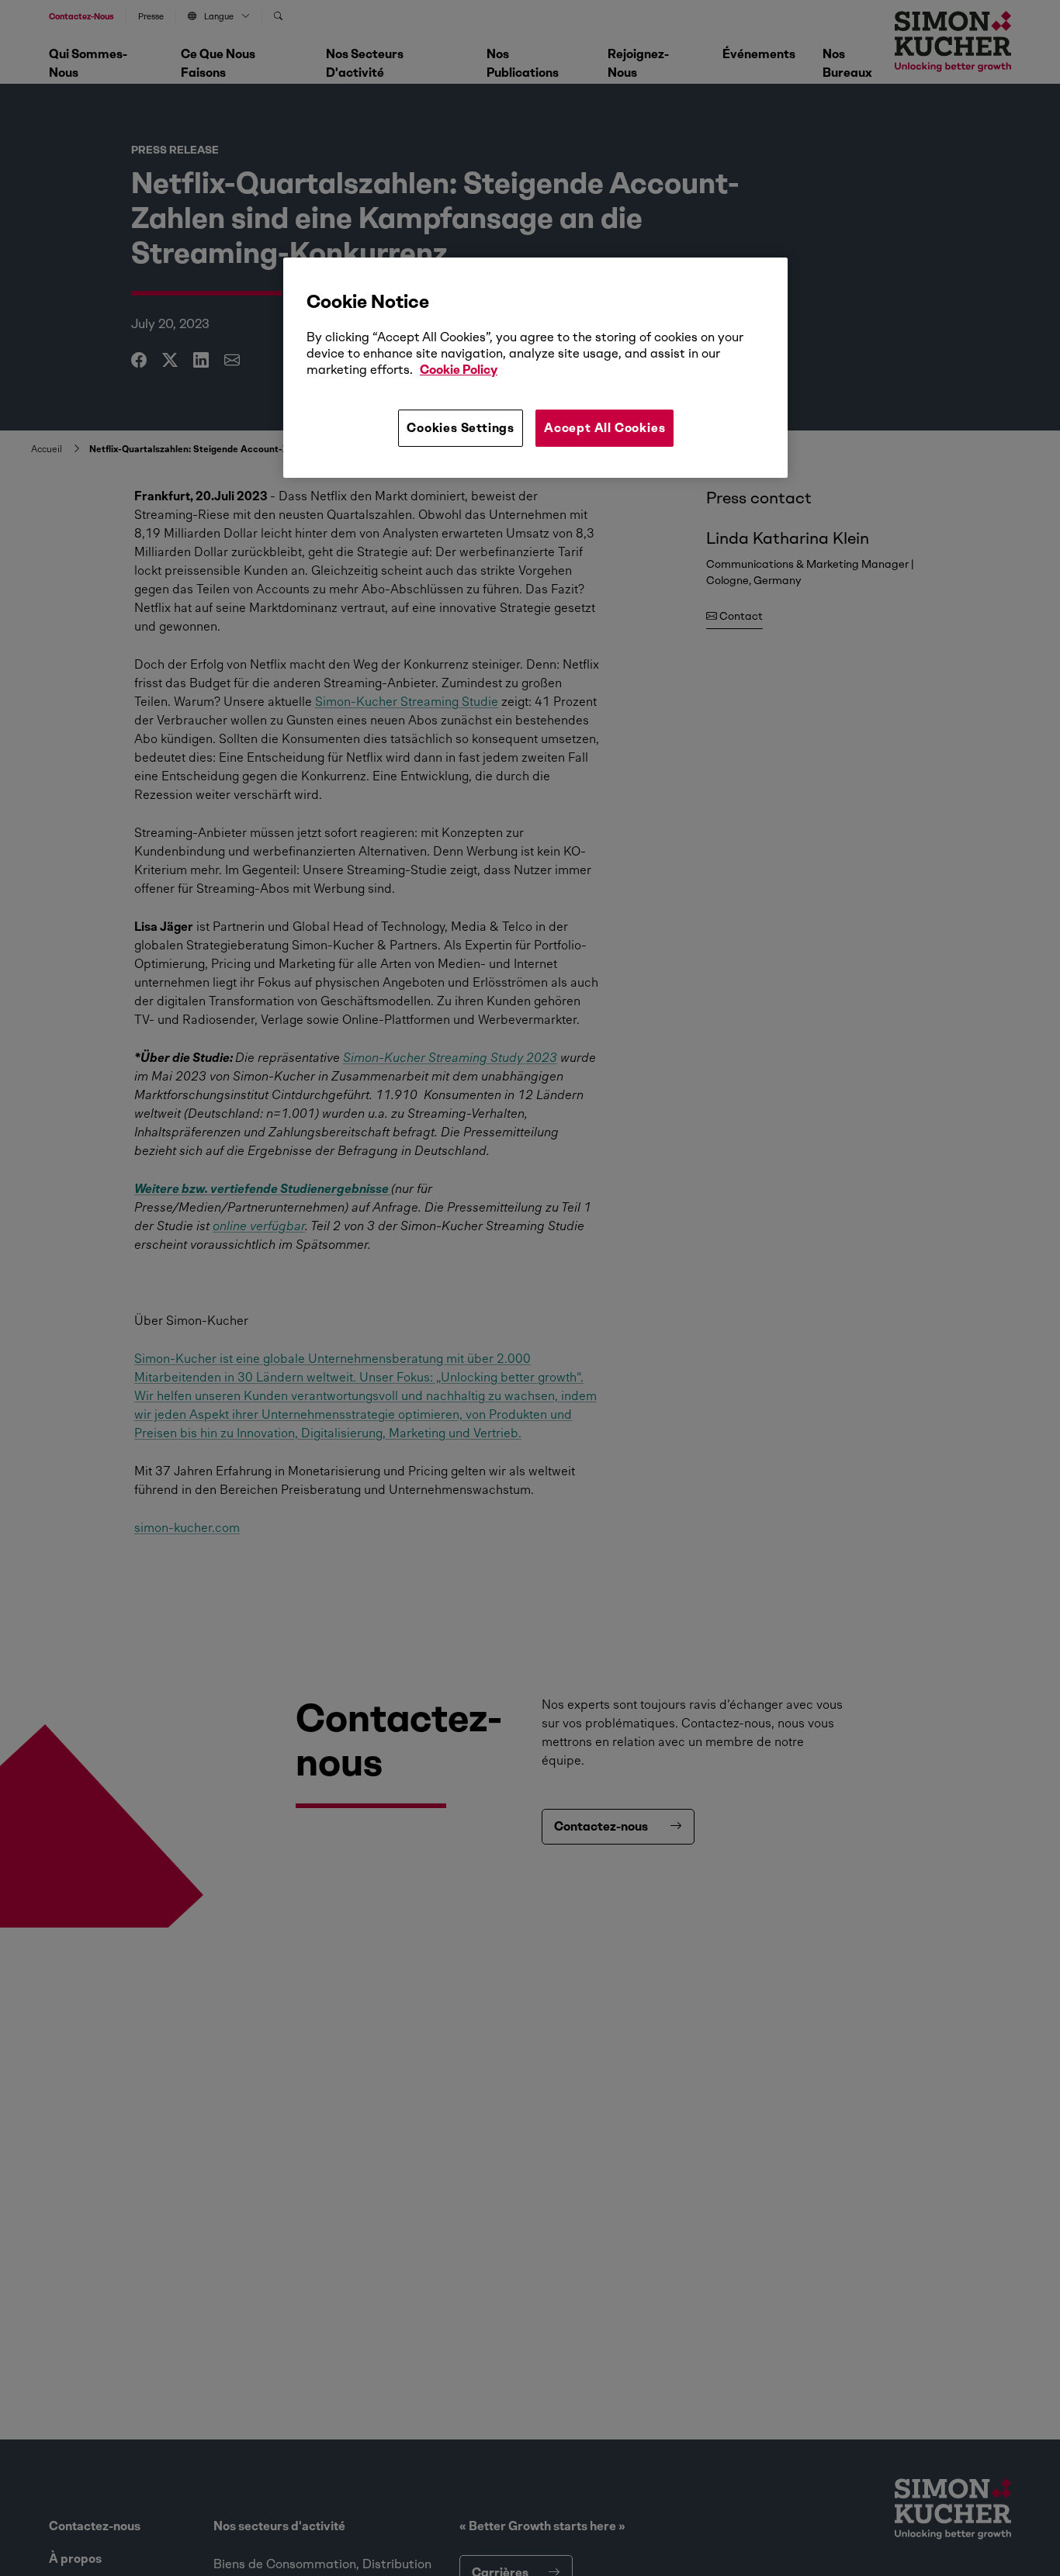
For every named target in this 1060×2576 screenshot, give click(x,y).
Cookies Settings (461, 428)
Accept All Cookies (604, 428)
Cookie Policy (459, 370)
